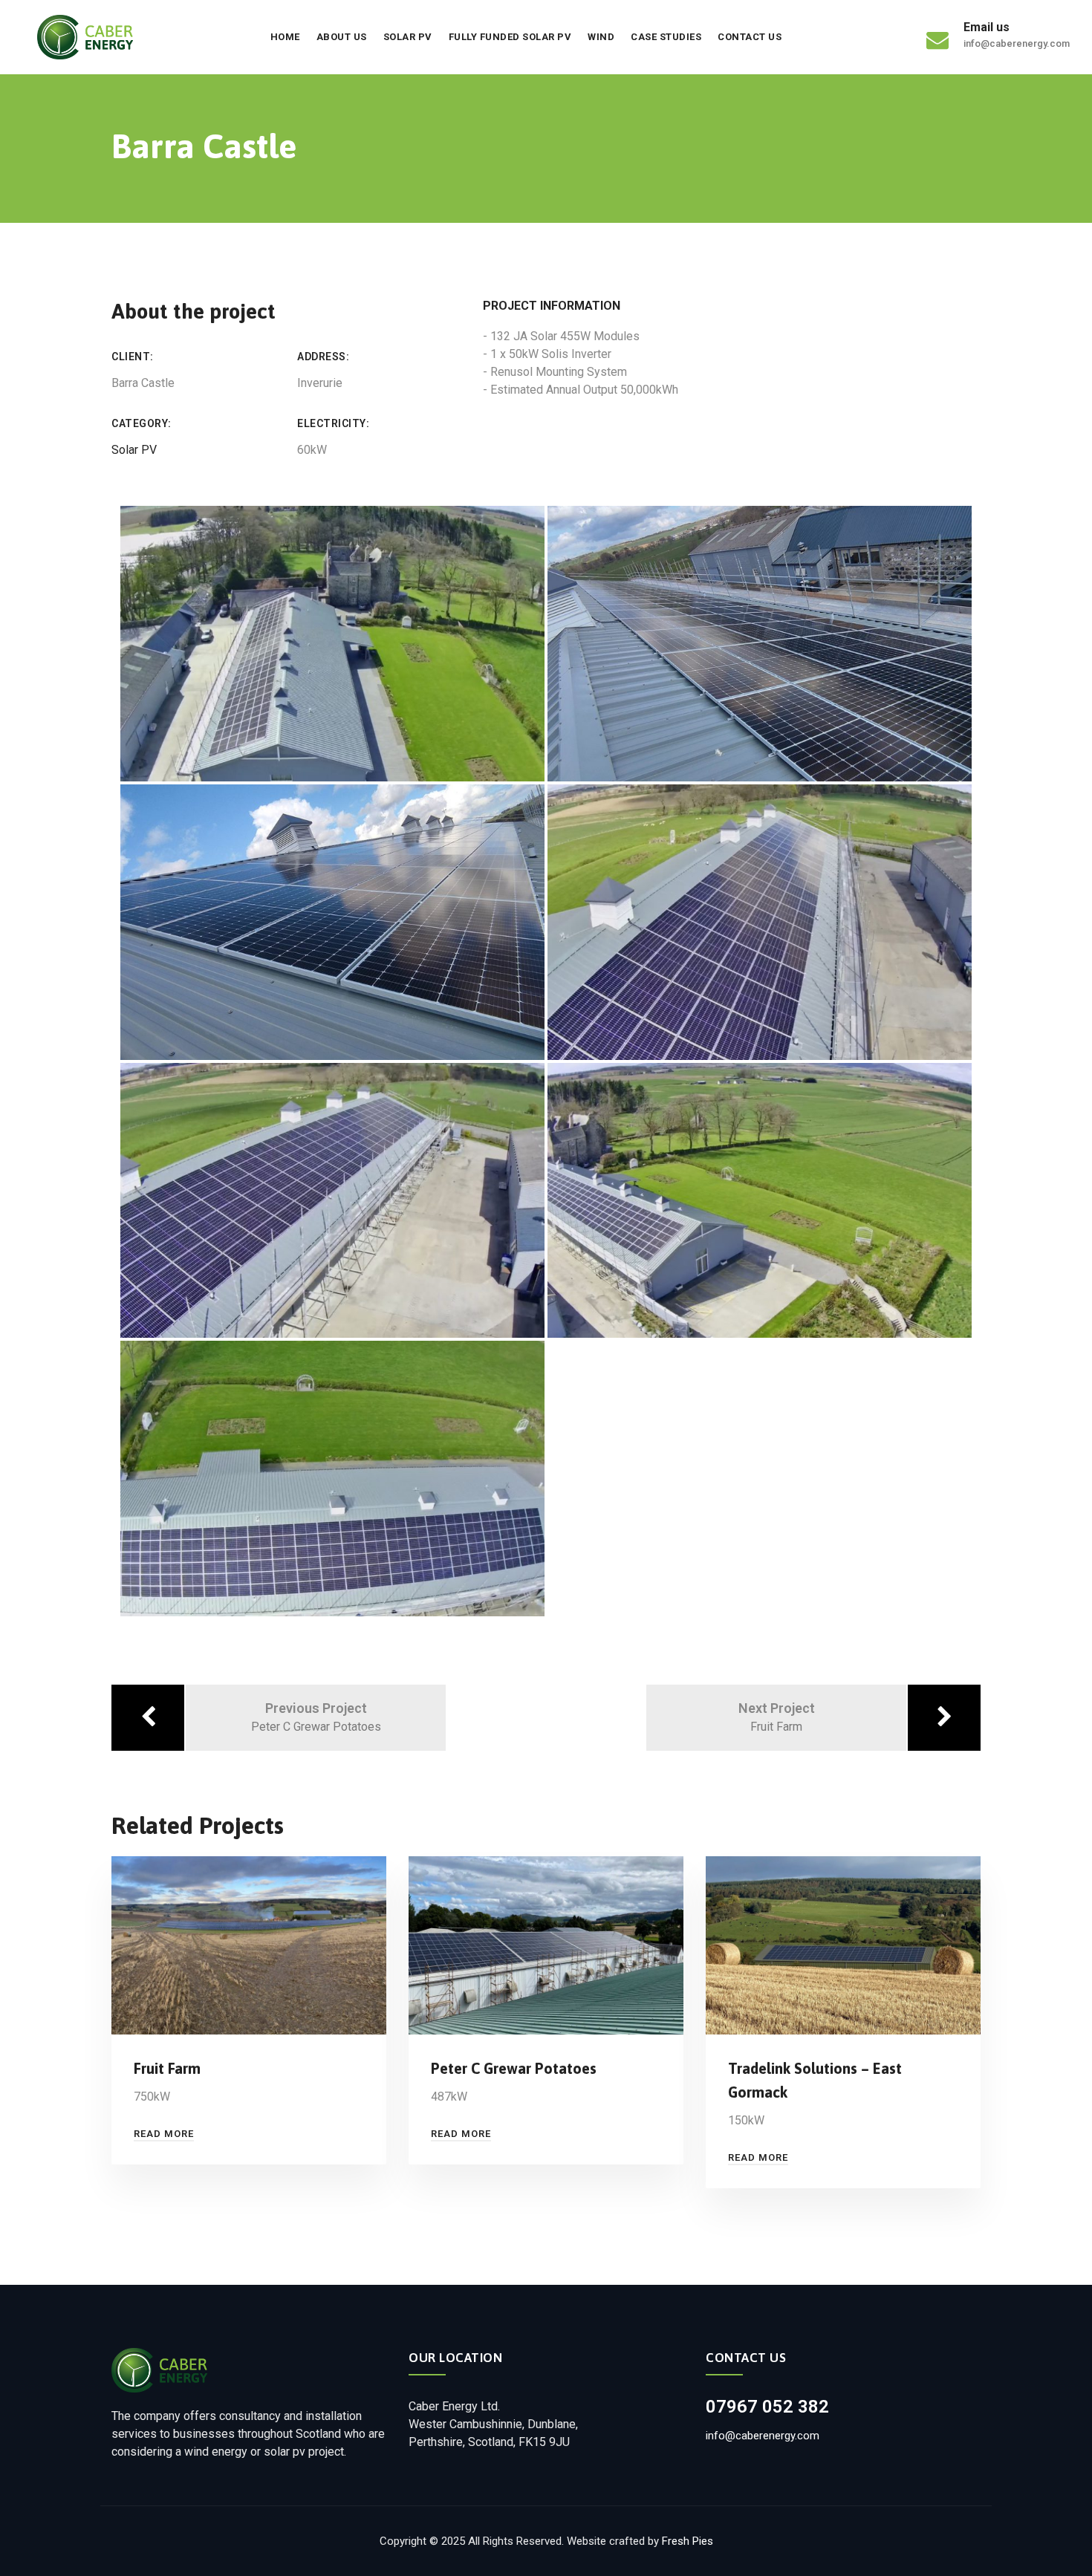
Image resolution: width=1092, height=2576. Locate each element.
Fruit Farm (167, 2068)
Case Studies (666, 37)
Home (285, 37)
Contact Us (750, 37)
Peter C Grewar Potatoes (514, 2068)
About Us (342, 37)
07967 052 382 (767, 2407)
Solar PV (408, 37)
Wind (601, 37)
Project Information (552, 306)
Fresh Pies (688, 2541)
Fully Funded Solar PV (510, 37)
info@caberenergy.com (763, 2436)
